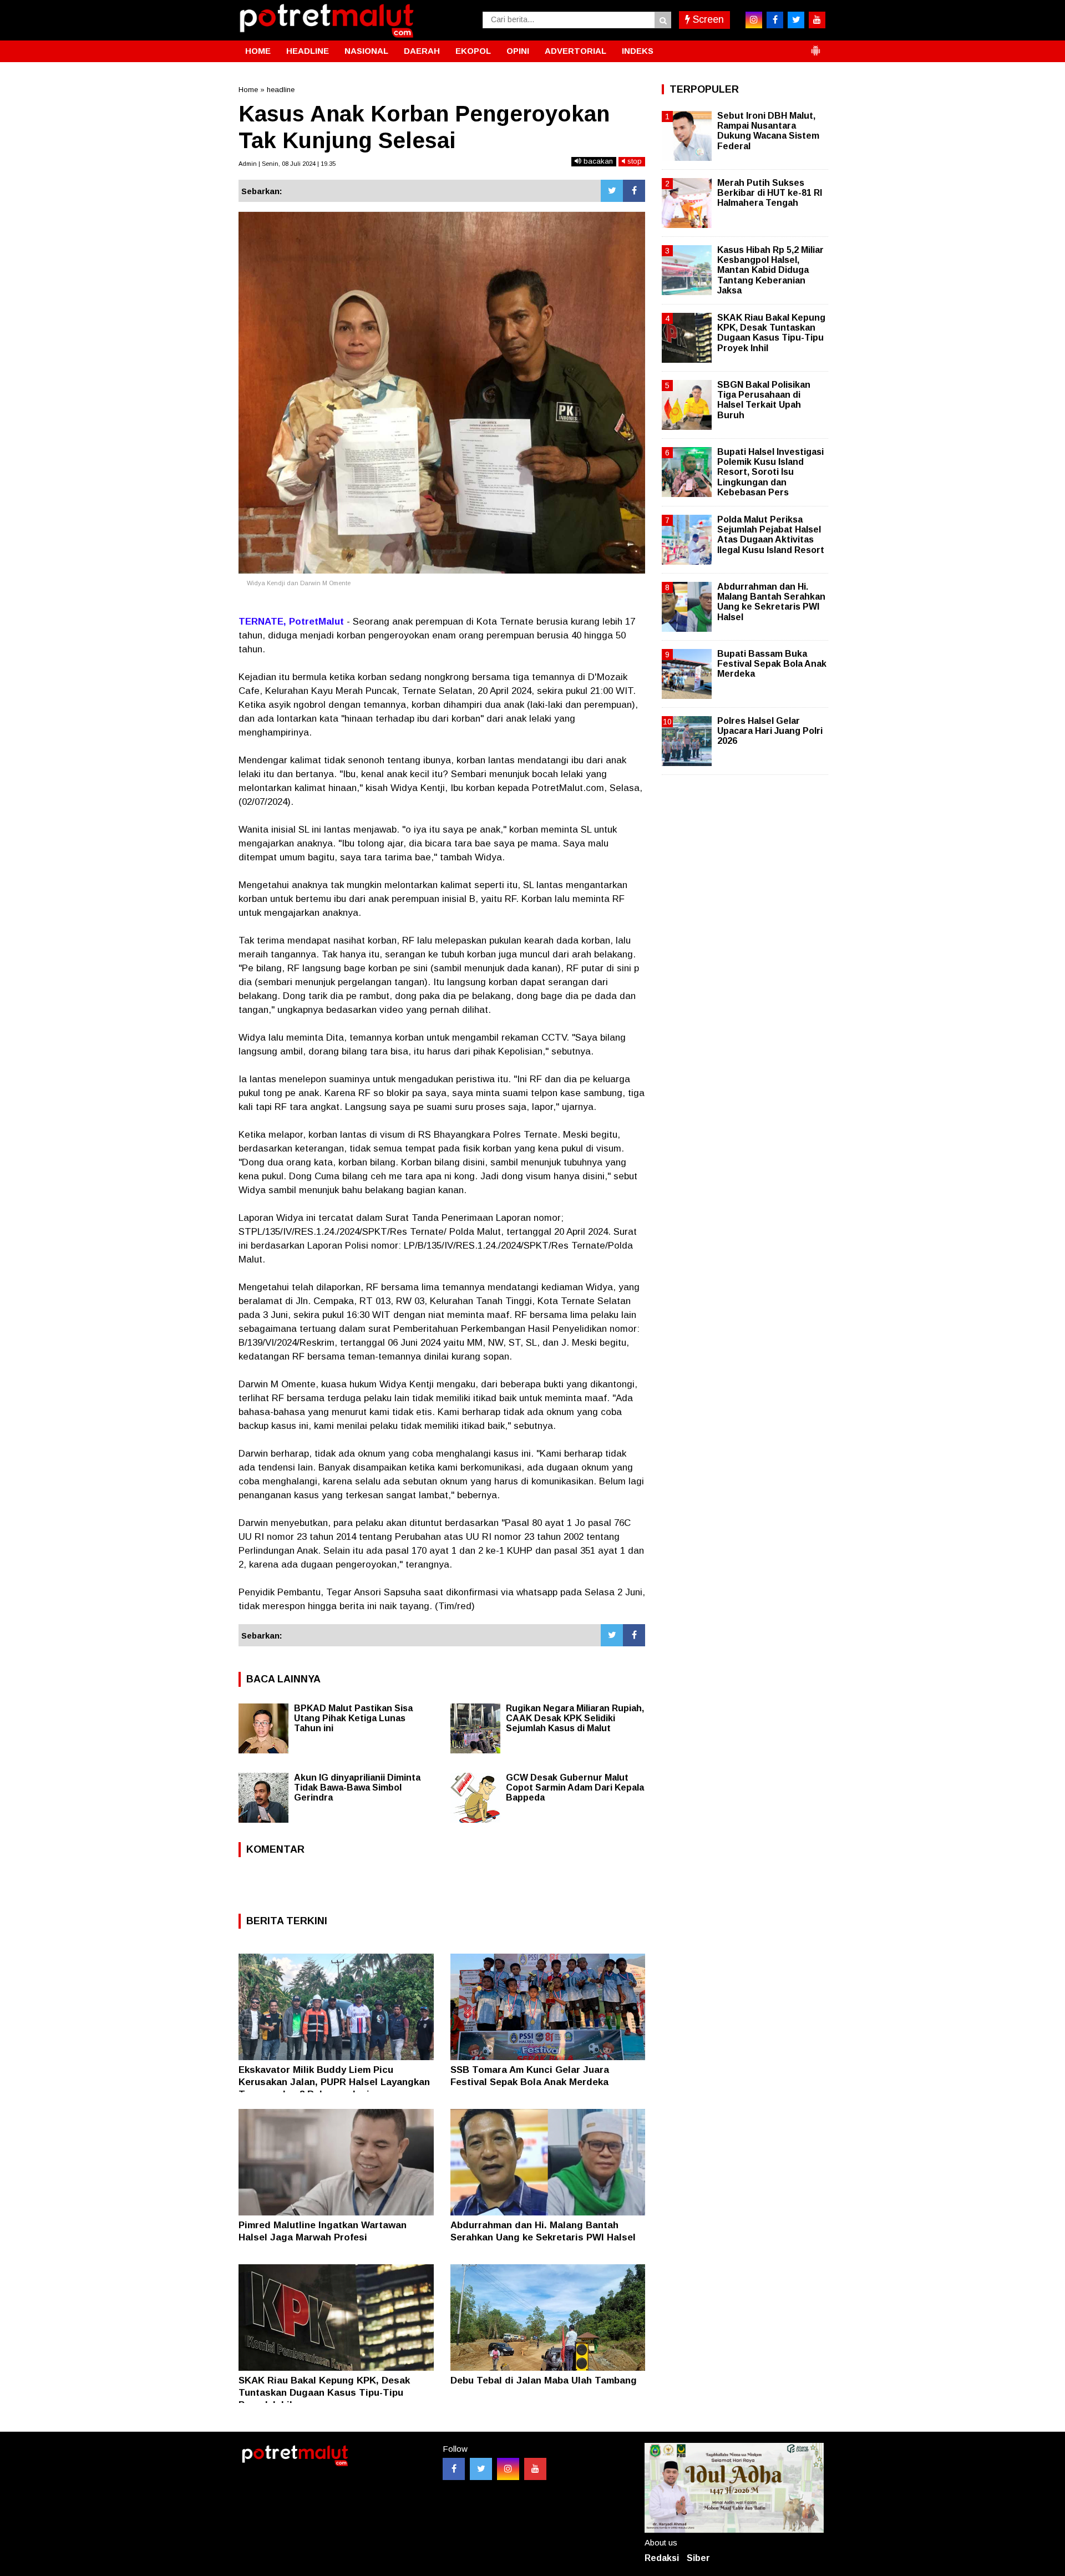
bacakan (597, 161)
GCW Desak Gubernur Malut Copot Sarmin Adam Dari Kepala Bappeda (575, 1788)
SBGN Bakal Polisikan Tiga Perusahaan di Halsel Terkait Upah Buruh (764, 400)
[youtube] (817, 20)
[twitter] (796, 20)
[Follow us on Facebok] (454, 2469)
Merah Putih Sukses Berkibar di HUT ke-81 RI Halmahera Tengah (770, 193)
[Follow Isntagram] (508, 2469)
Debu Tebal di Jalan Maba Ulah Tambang (544, 2380)
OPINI (518, 51)
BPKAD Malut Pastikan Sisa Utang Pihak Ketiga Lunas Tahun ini (353, 1718)
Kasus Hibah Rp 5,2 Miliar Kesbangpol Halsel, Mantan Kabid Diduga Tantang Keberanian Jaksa (770, 270)
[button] (815, 46)
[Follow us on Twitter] (481, 2469)
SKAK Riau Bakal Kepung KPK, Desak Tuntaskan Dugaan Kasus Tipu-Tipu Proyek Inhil (324, 2393)
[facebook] (775, 20)
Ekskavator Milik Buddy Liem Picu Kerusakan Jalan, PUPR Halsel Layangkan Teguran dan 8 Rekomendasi (334, 2082)
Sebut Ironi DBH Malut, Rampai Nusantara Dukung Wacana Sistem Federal (768, 131)
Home (248, 90)
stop (633, 161)
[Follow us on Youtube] (535, 2469)
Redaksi (662, 2558)
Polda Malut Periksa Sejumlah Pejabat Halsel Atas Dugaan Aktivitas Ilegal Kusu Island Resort (771, 535)
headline (281, 90)
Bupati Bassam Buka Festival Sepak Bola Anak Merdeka (772, 664)
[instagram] (754, 20)
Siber (698, 2558)
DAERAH (422, 51)
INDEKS (638, 51)
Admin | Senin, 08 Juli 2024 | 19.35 (287, 164)
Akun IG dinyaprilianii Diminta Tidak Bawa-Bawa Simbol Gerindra (357, 1788)
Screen (707, 19)
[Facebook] (634, 191)
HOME (258, 51)
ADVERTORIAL (575, 51)
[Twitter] (612, 191)
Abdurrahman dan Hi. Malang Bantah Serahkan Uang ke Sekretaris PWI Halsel (771, 602)
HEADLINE (308, 51)
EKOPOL (473, 51)
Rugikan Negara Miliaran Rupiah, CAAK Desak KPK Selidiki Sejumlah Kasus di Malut (575, 1718)
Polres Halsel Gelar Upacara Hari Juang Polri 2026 (770, 731)
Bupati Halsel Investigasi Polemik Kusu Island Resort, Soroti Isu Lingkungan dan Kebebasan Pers (770, 472)
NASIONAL (366, 51)
